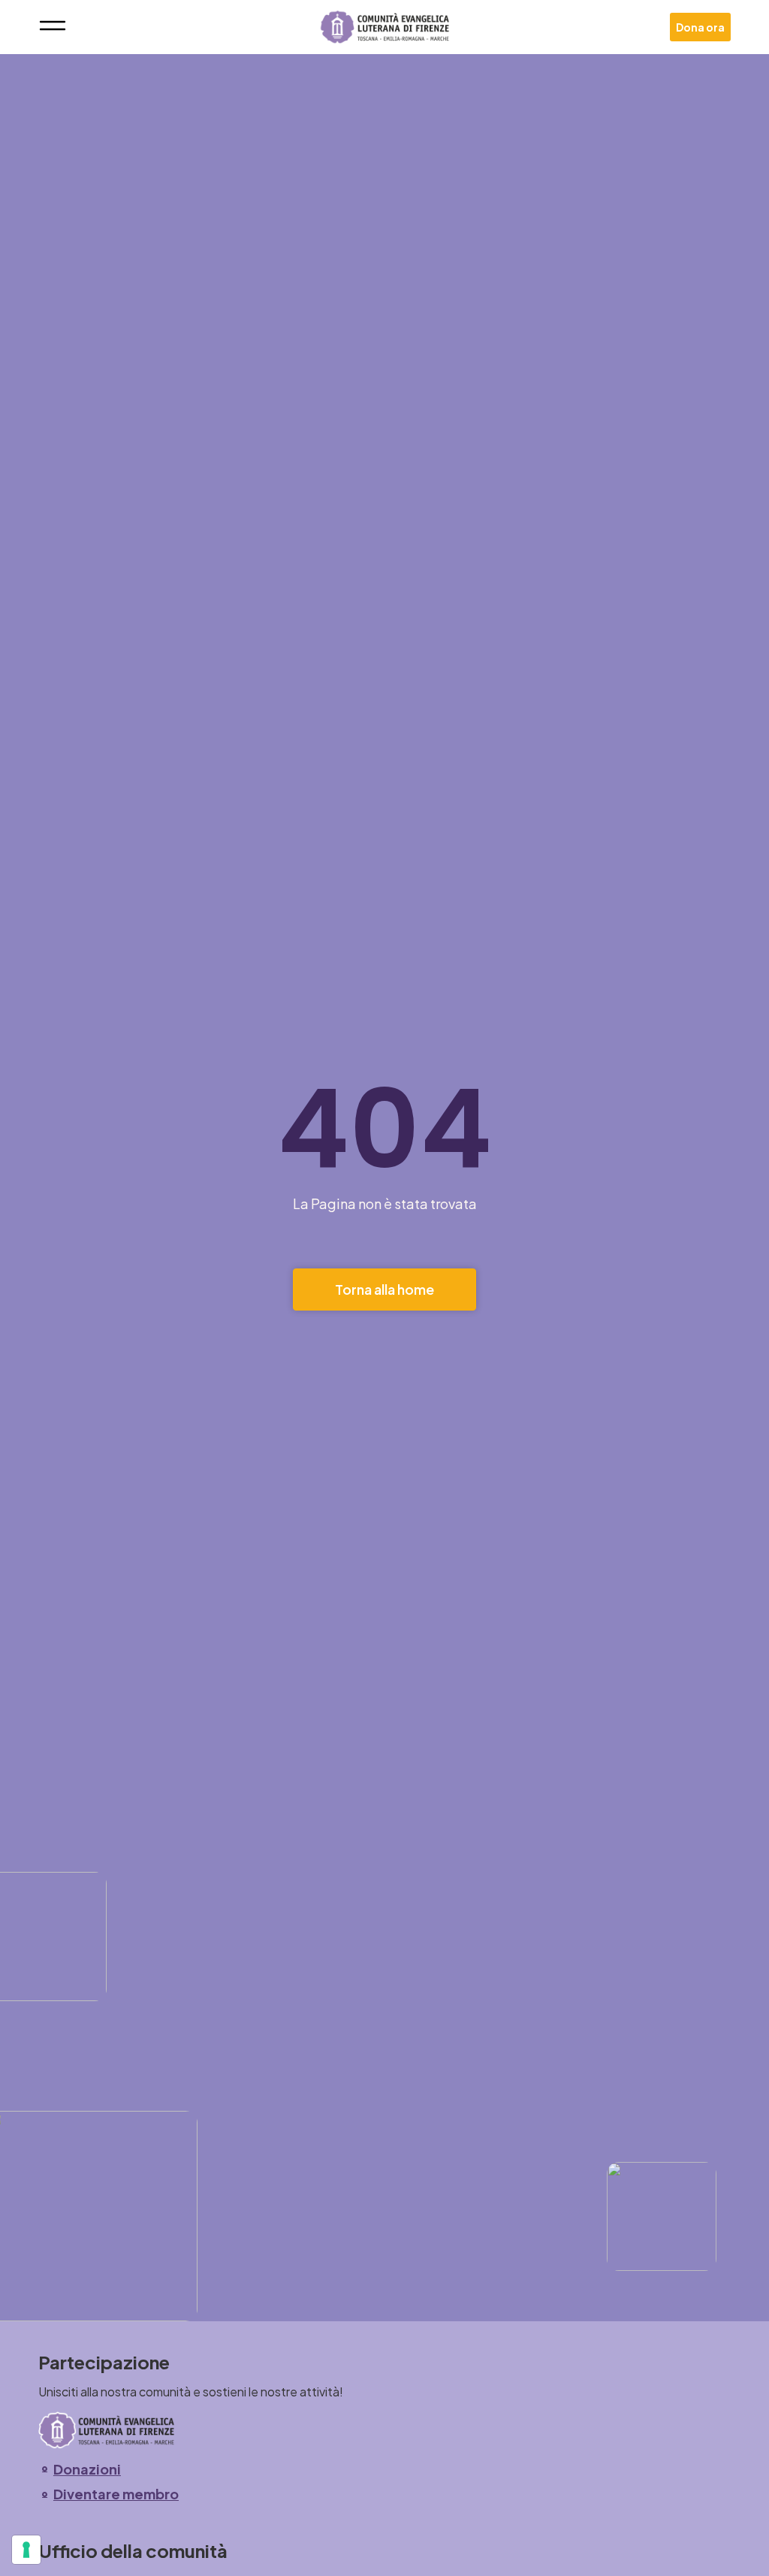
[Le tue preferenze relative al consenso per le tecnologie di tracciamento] (26, 2550)
